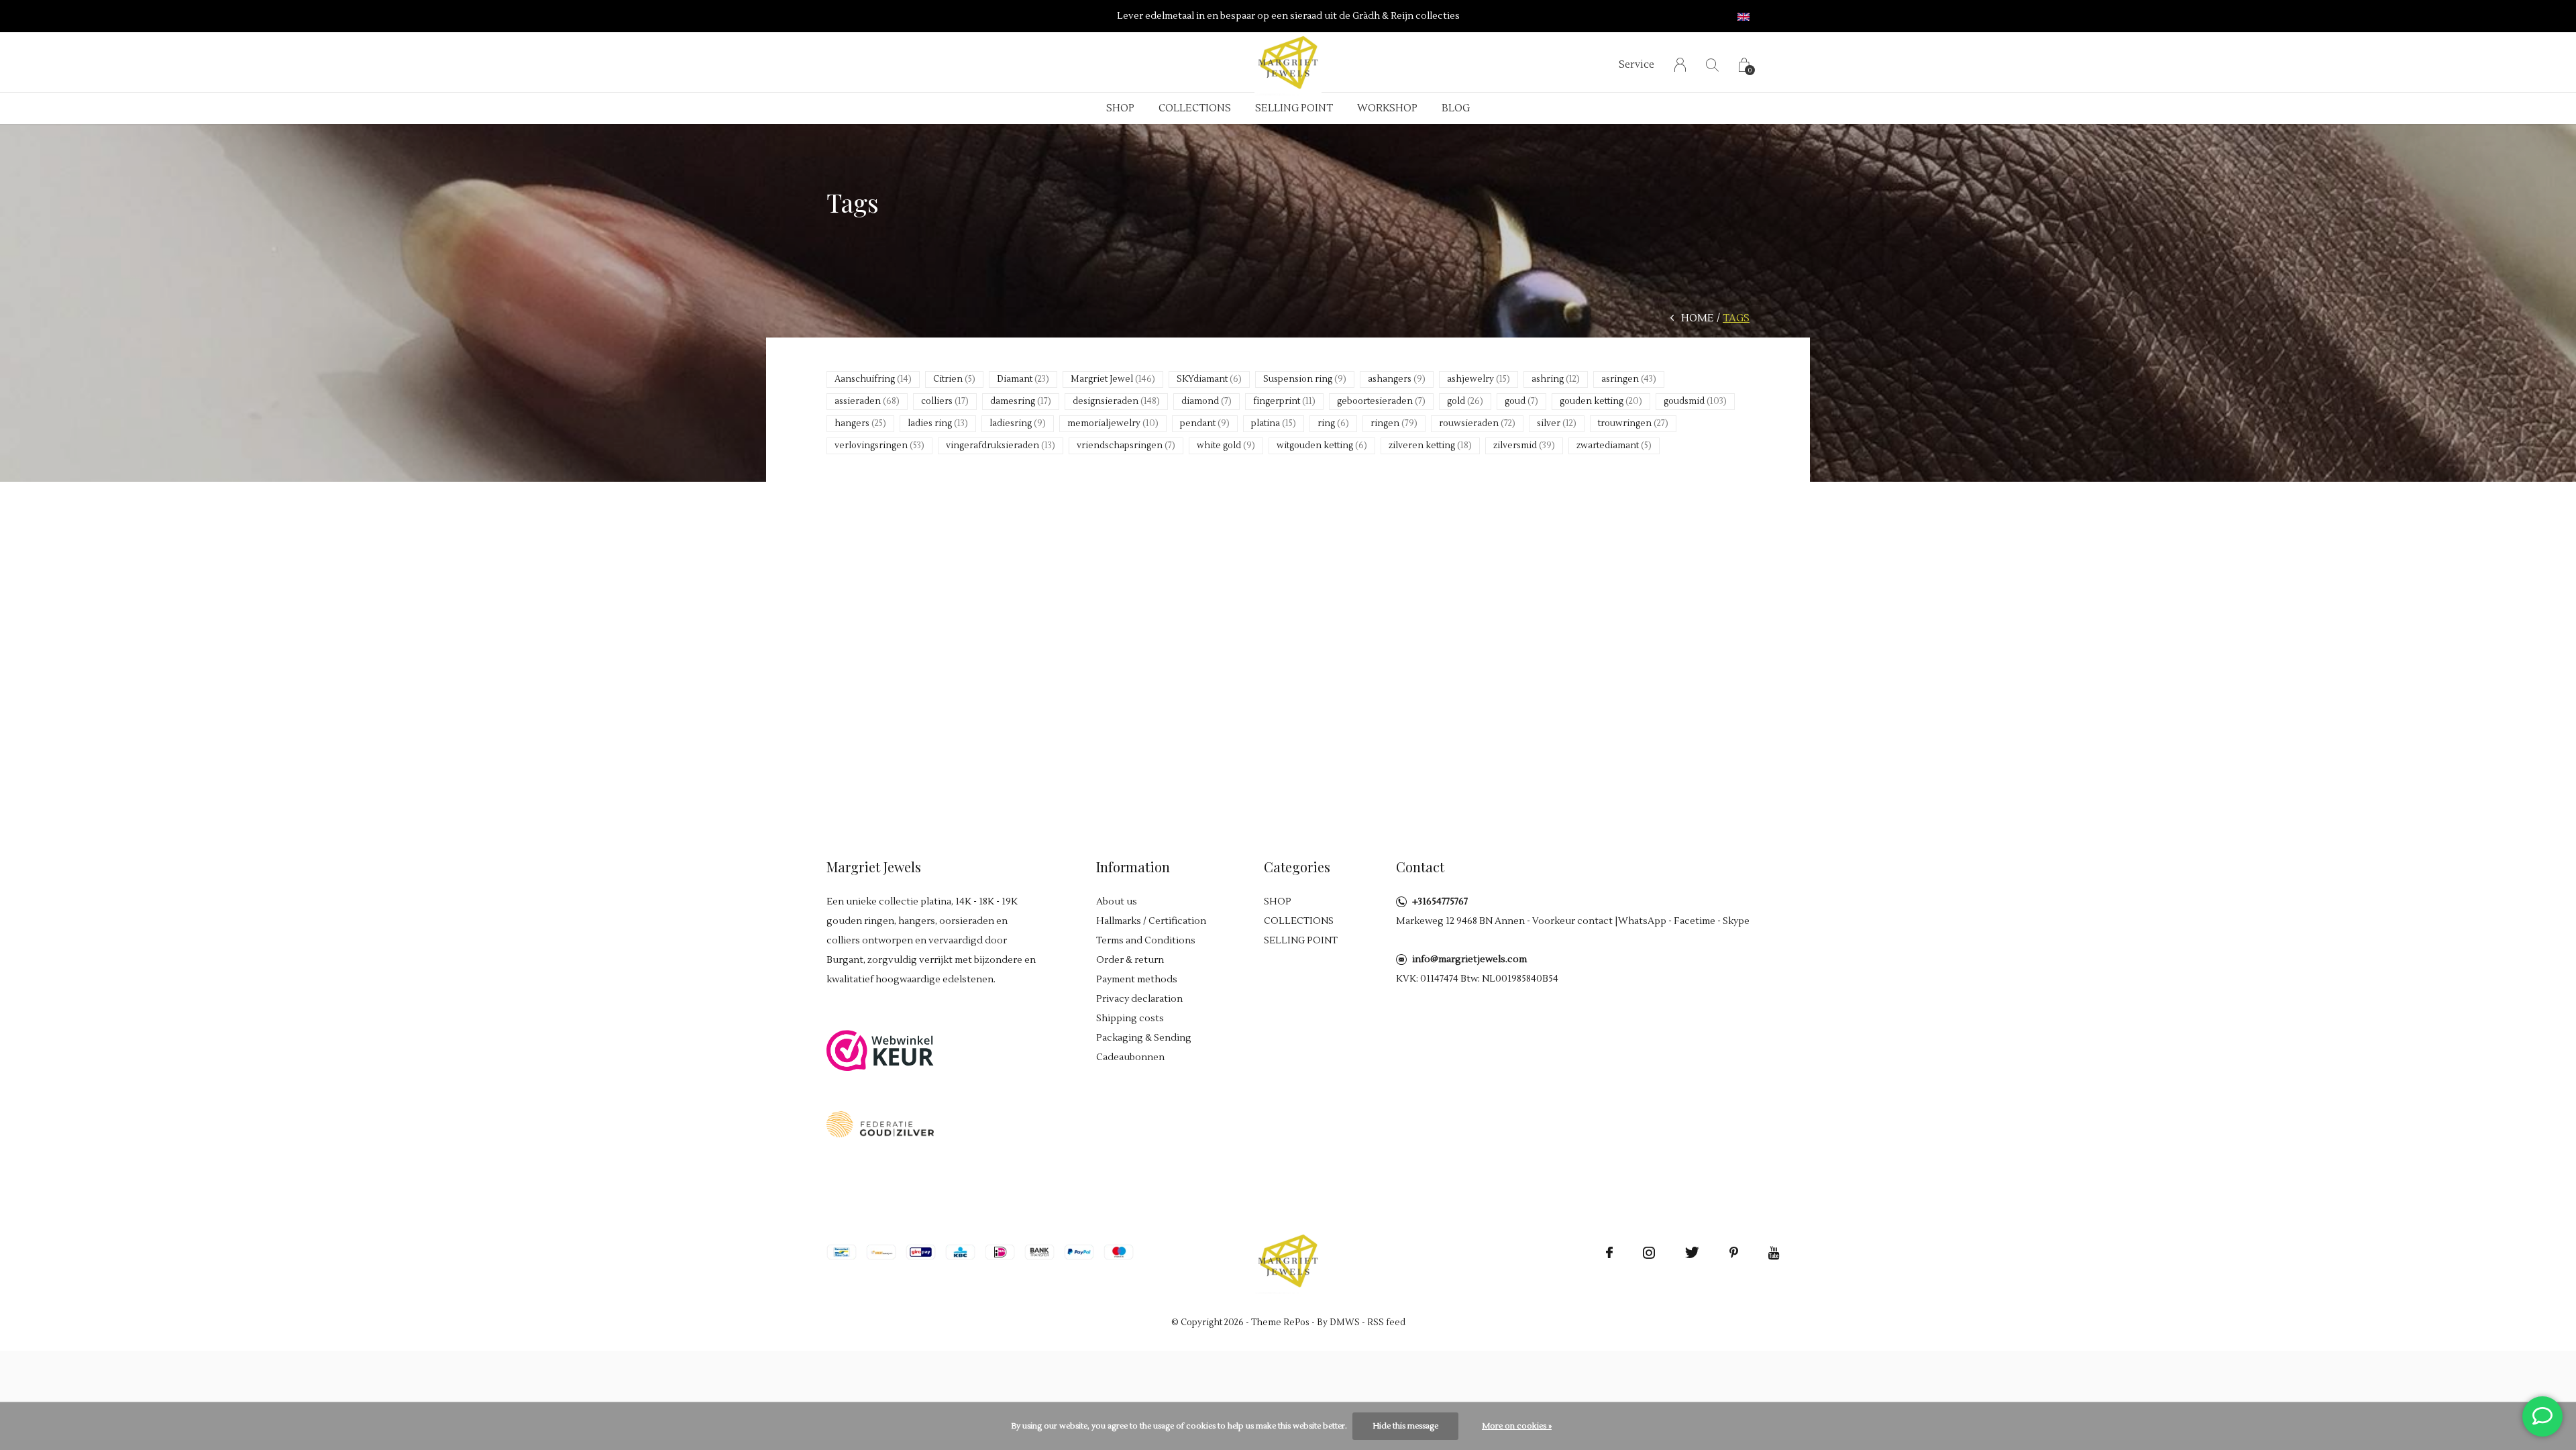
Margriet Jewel (1113, 379)
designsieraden (1116, 401)
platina (1274, 423)
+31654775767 (1440, 902)
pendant (1205, 423)
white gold (1226, 446)
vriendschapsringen (1126, 446)
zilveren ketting (1430, 446)
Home (1698, 318)
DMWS (1345, 1323)
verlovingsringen (879, 446)
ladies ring (938, 423)
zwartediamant (1614, 446)
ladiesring (1018, 423)
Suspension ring (1305, 379)
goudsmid (1695, 401)
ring (1333, 423)
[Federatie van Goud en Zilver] (880, 1124)
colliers (945, 401)
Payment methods (1137, 980)
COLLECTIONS (1195, 108)
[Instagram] (1649, 1253)
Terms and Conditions (1146, 941)
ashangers (1397, 379)
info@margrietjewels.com (1469, 960)
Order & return (1130, 960)
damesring (1021, 401)
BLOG (1456, 108)
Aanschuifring (873, 379)
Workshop (1387, 108)
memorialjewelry (1113, 423)
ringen (1394, 423)
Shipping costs (1130, 1019)
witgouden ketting (1322, 446)
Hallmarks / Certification (1151, 921)
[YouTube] (1774, 1253)
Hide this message (1405, 1426)
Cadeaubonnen (1130, 1057)
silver (1557, 423)
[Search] (1712, 65)
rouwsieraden (1477, 423)
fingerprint (1284, 401)
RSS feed (1386, 1323)
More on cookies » (1517, 1426)
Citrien (954, 379)
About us (1117, 902)
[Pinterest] (1734, 1253)
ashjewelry (1479, 379)
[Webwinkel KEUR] (880, 1050)
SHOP (1120, 108)
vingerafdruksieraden (1001, 446)
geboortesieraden (1381, 401)
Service (1636, 65)
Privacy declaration (1139, 999)
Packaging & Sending (1144, 1038)
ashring (1556, 379)
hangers (860, 423)
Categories (1297, 867)
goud (1521, 401)
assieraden (867, 401)
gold (1465, 401)
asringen (1629, 379)
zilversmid (1524, 446)
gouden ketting (1601, 401)
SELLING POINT (1294, 108)
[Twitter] (1692, 1253)
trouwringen (1633, 423)
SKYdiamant (1209, 379)
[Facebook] (1609, 1253)
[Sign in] (1680, 65)
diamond (1206, 401)
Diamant (1023, 379)
